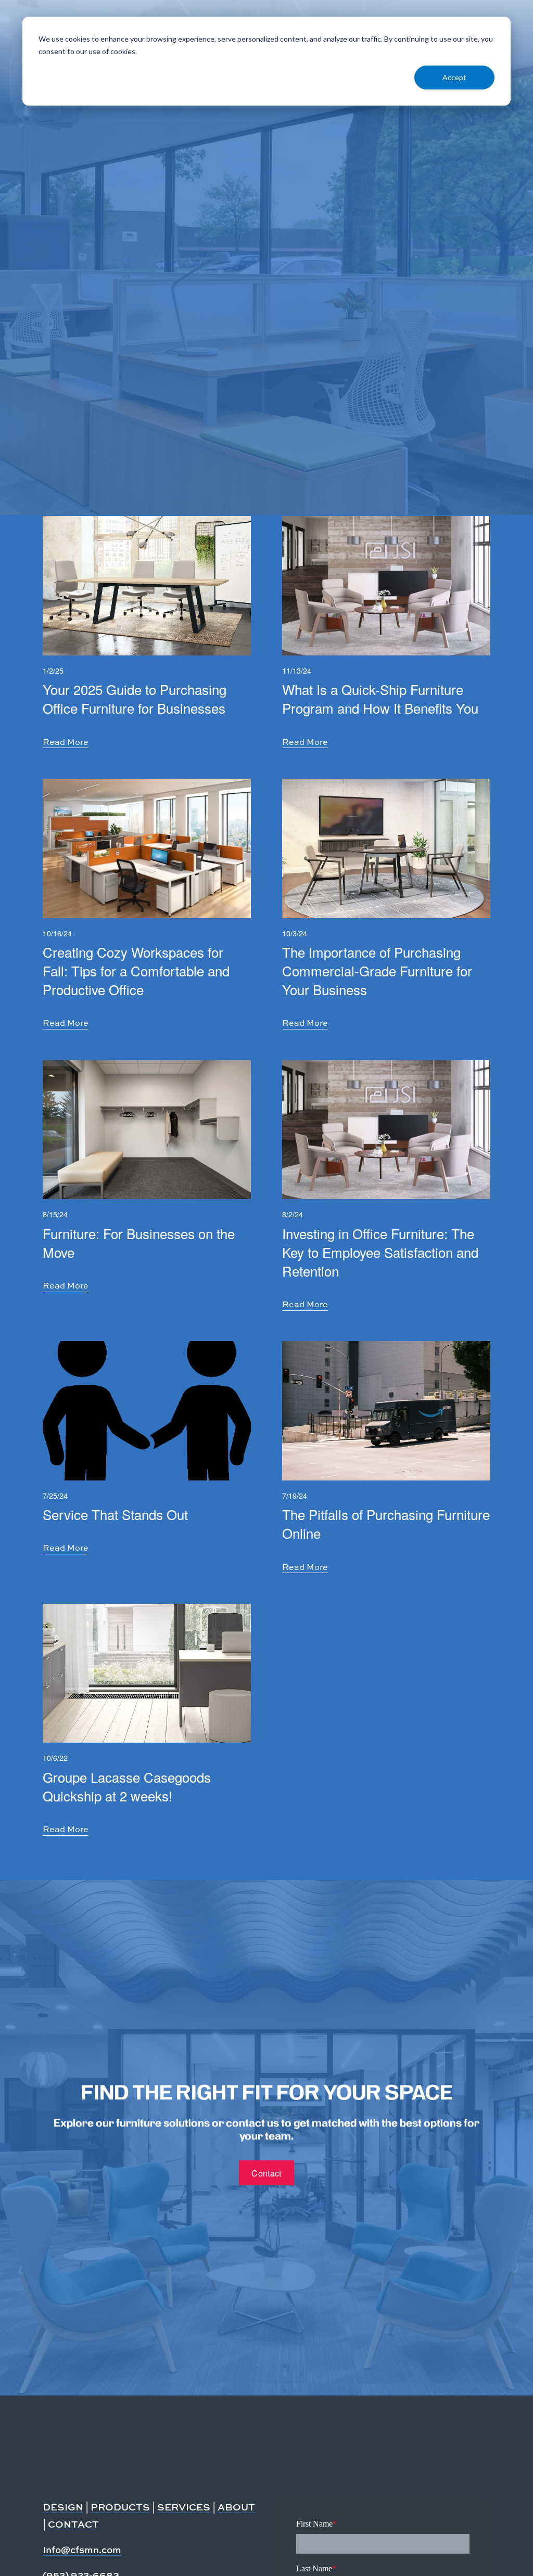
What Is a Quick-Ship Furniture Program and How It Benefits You (380, 698)
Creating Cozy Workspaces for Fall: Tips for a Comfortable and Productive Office (136, 970)
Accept (454, 77)
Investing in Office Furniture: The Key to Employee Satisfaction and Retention (380, 1252)
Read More (66, 742)
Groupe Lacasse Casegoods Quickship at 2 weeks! (127, 1786)
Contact (266, 2173)
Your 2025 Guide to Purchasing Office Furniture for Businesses (135, 698)
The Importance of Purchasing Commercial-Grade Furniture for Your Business (377, 970)
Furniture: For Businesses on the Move (139, 1242)
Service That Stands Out (115, 1514)
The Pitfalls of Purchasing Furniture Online (386, 1523)
